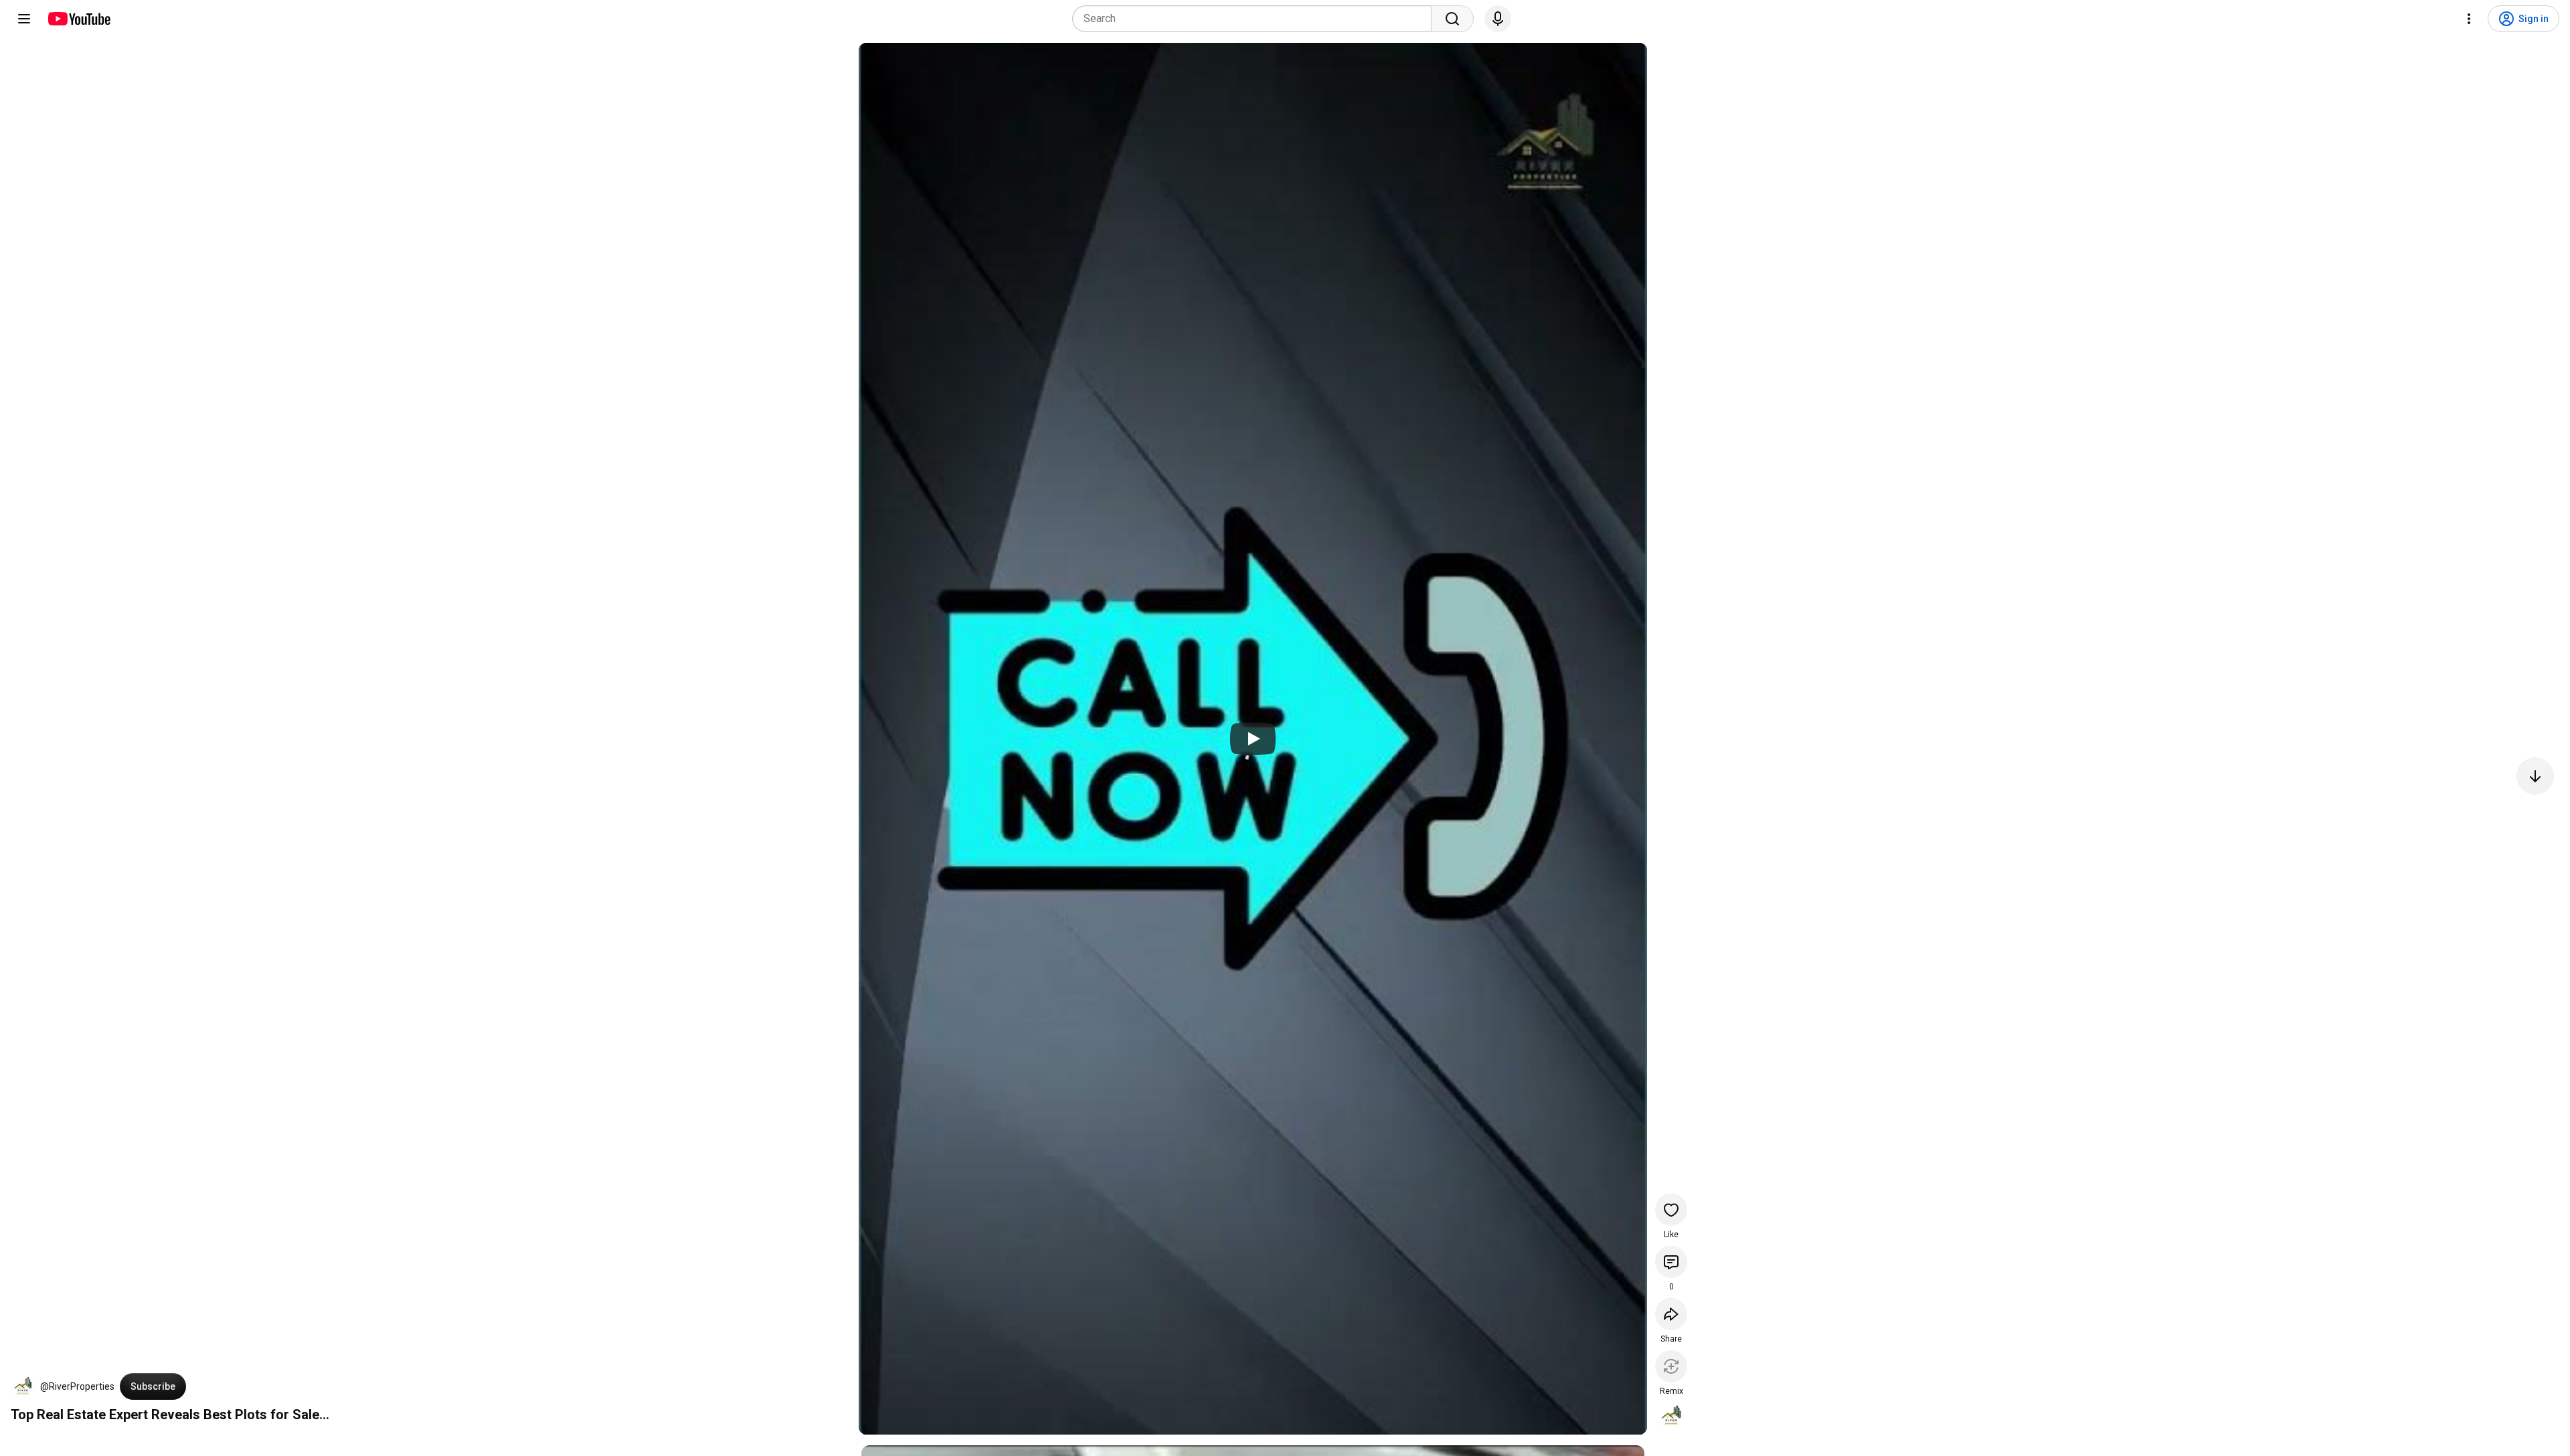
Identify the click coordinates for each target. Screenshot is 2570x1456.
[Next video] (2535, 776)
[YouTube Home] (79, 19)
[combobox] (1256, 19)
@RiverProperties (77, 1386)
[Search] (1452, 19)
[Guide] (24, 19)
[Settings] (2469, 19)
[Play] (1253, 739)
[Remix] (1671, 1366)
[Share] (1671, 1314)
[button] (23, 1386)
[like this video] (1671, 1210)
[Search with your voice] (1498, 19)
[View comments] (1671, 1262)
